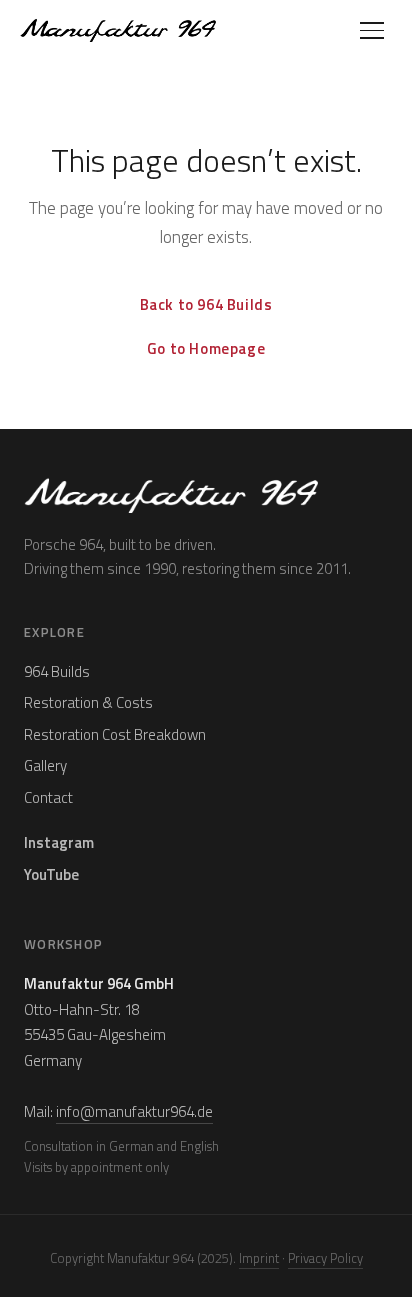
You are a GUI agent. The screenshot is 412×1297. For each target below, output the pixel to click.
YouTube (51, 874)
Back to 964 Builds (206, 304)
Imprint (259, 1258)
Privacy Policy (325, 1258)
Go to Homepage (206, 348)
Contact (48, 797)
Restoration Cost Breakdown (115, 734)
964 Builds (57, 671)
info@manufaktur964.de (134, 1111)
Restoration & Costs (88, 702)
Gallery (45, 765)
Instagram (59, 842)
